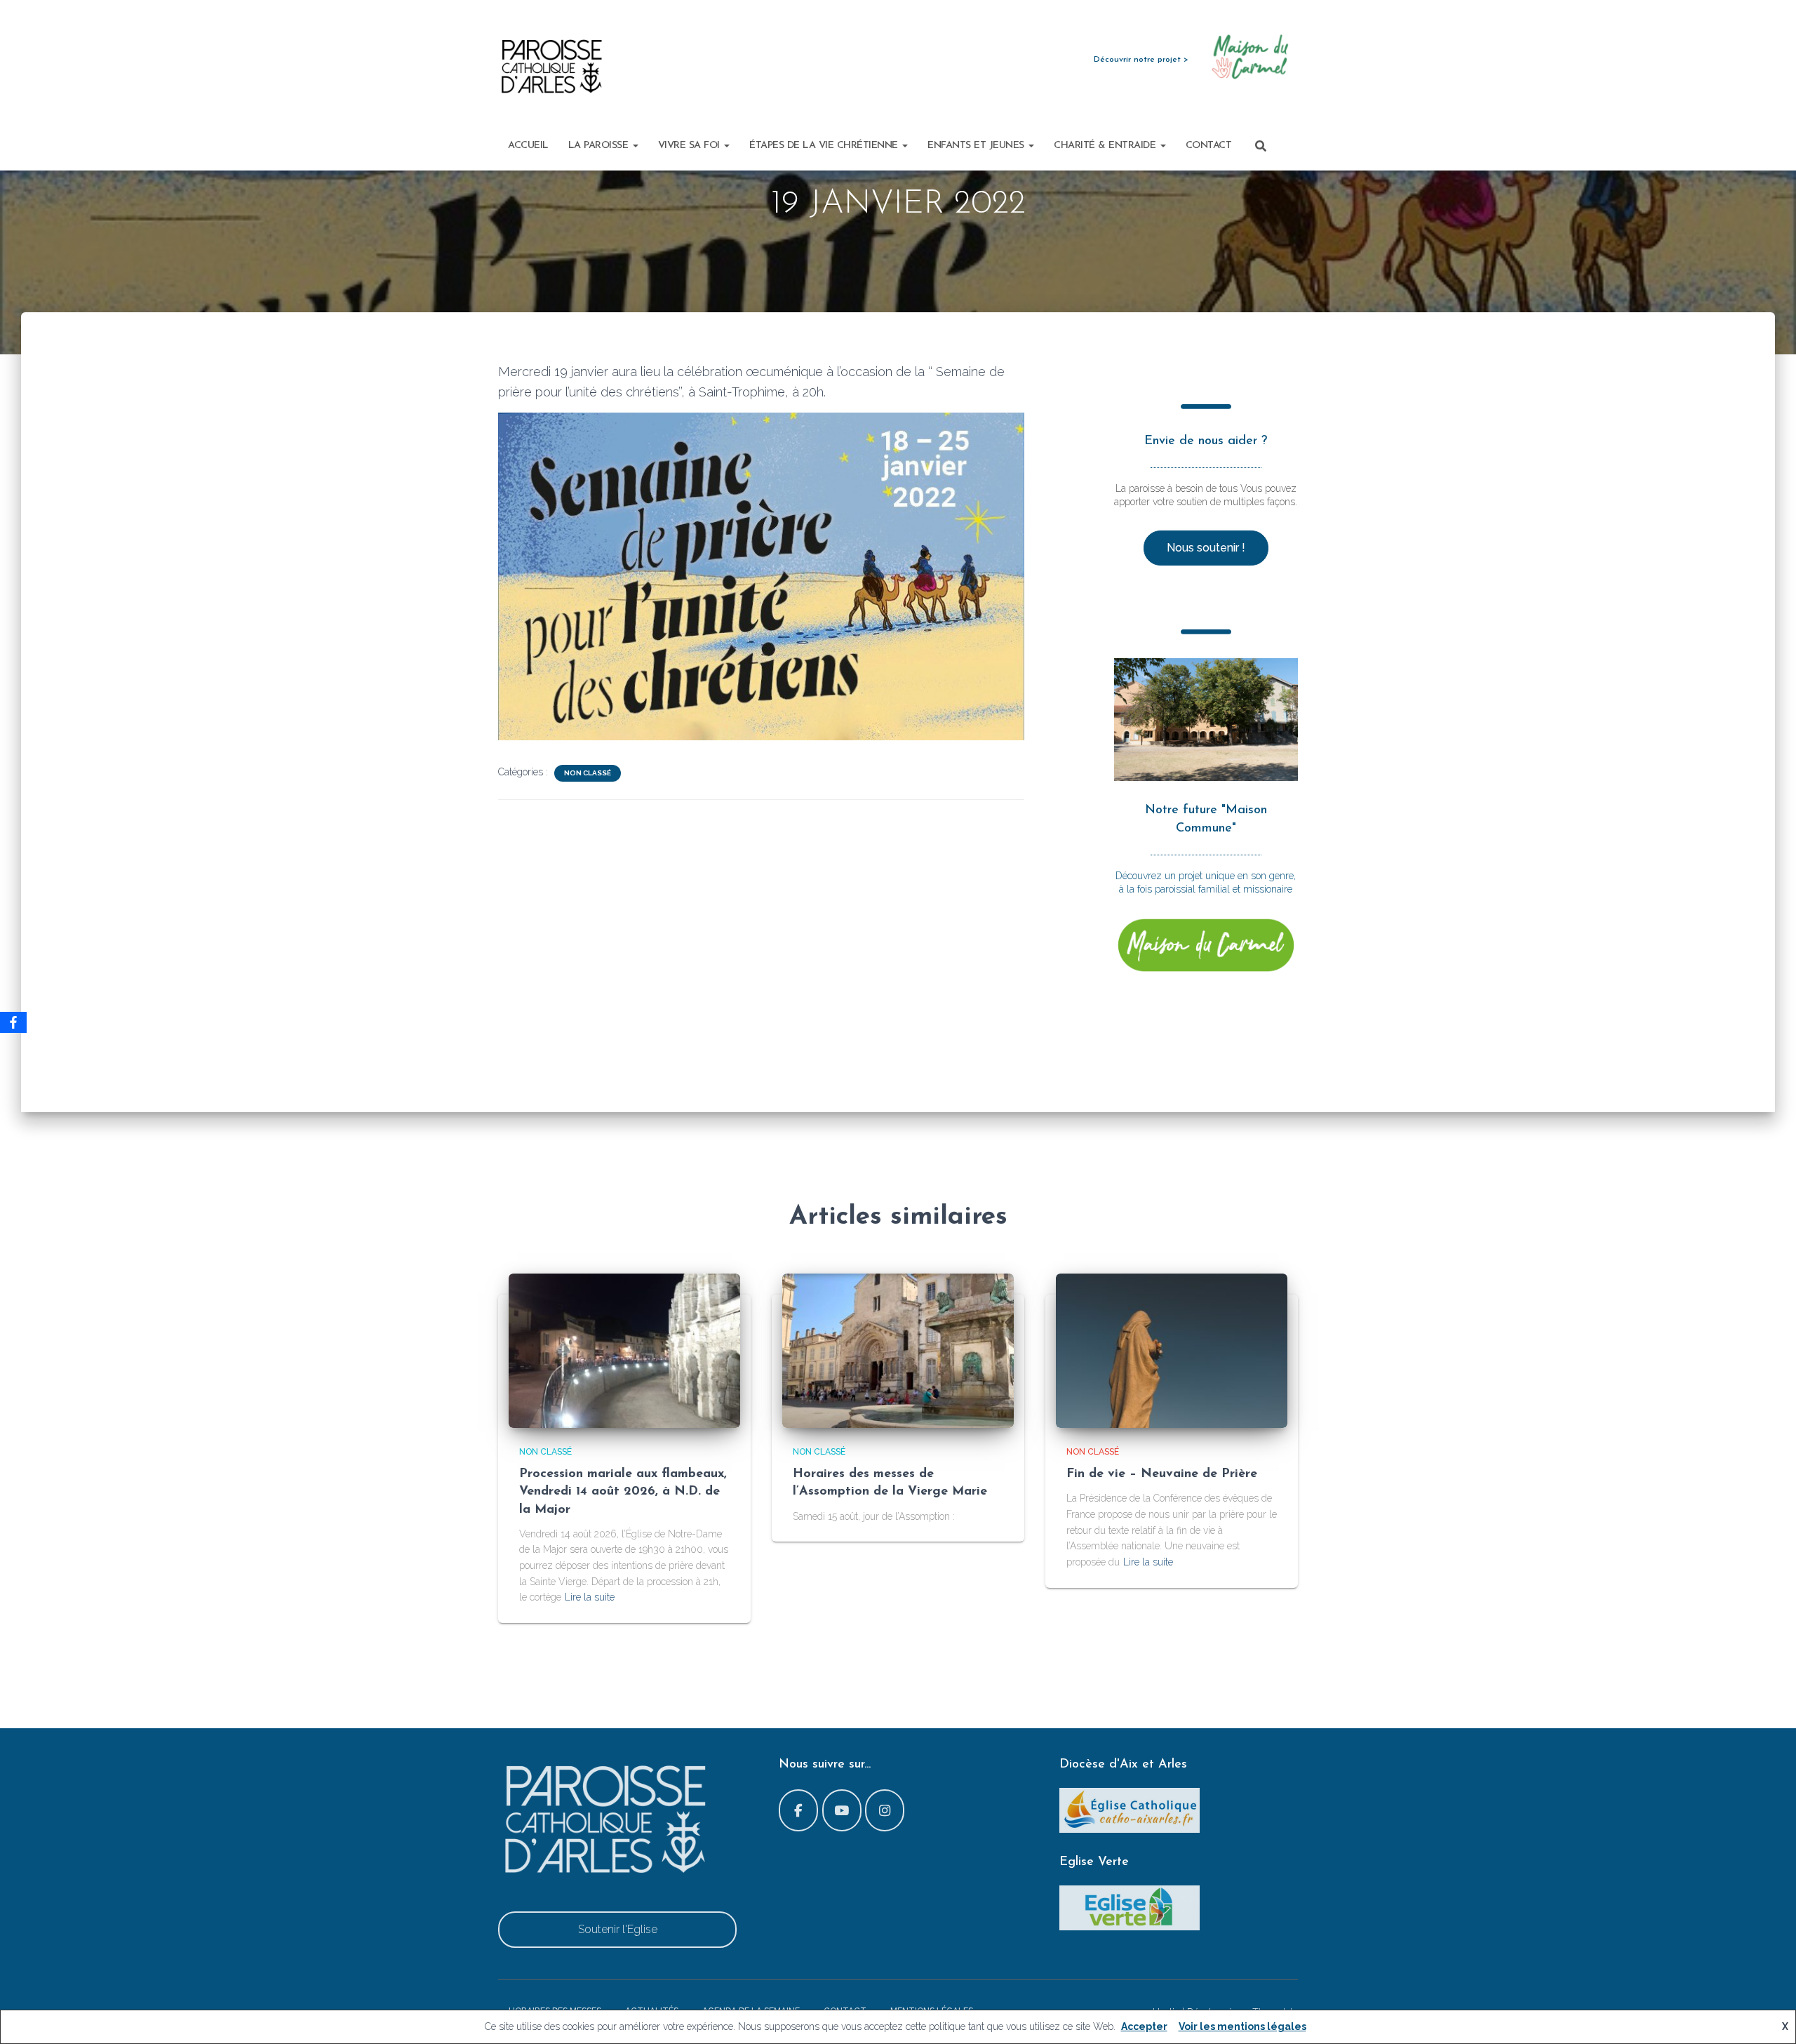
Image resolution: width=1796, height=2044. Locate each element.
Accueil (528, 146)
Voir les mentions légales (1242, 2026)
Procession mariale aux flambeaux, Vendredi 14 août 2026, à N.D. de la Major (623, 1492)
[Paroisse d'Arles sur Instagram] (885, 1810)
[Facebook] (13, 1022)
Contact (1209, 146)
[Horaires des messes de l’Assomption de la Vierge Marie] (898, 1349)
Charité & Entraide (1106, 146)
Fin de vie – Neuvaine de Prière (1162, 1474)
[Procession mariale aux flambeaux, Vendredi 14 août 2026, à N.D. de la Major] (624, 1349)
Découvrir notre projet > (1141, 60)
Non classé (588, 773)
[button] (635, 146)
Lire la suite (590, 1597)
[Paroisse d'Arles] (551, 67)
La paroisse (600, 146)
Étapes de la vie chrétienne (825, 146)
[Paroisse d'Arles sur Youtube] (842, 1810)
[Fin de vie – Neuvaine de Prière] (1172, 1349)
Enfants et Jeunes (977, 146)
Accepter (1144, 2026)
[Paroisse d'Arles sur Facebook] (798, 1810)
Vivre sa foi (691, 146)
